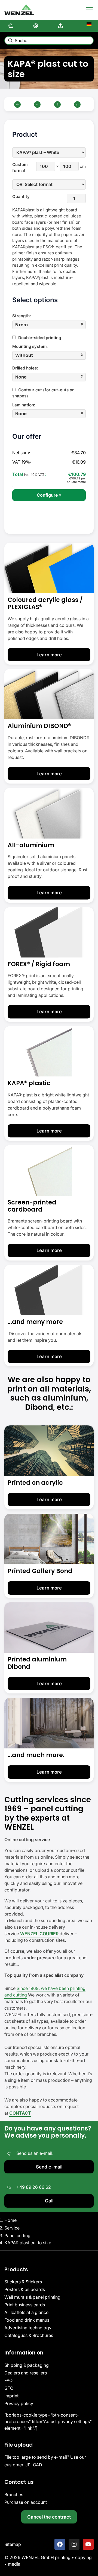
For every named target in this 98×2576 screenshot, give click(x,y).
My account (37, 26)
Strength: (22, 316)
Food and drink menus (27, 2320)
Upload (62, 26)
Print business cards (25, 2305)
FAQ (8, 2380)
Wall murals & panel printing (32, 2297)
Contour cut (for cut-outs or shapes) (43, 393)
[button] (49, 325)
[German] (86, 26)
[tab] (49, 325)
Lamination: (24, 405)
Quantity (20, 197)
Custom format (20, 168)
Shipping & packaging (27, 2365)
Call (49, 2201)
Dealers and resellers (26, 2373)
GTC (9, 2388)
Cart (12, 26)
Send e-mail (49, 2167)
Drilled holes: (25, 368)
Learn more (49, 655)
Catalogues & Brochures (29, 2335)
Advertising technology (28, 2328)
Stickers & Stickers (23, 2282)
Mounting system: (30, 346)
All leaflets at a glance (26, 2312)
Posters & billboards (25, 2289)
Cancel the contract (49, 2517)
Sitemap (13, 2544)
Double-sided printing (39, 338)
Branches (14, 2495)
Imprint (11, 2396)
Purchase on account (26, 2502)
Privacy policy (19, 2403)
